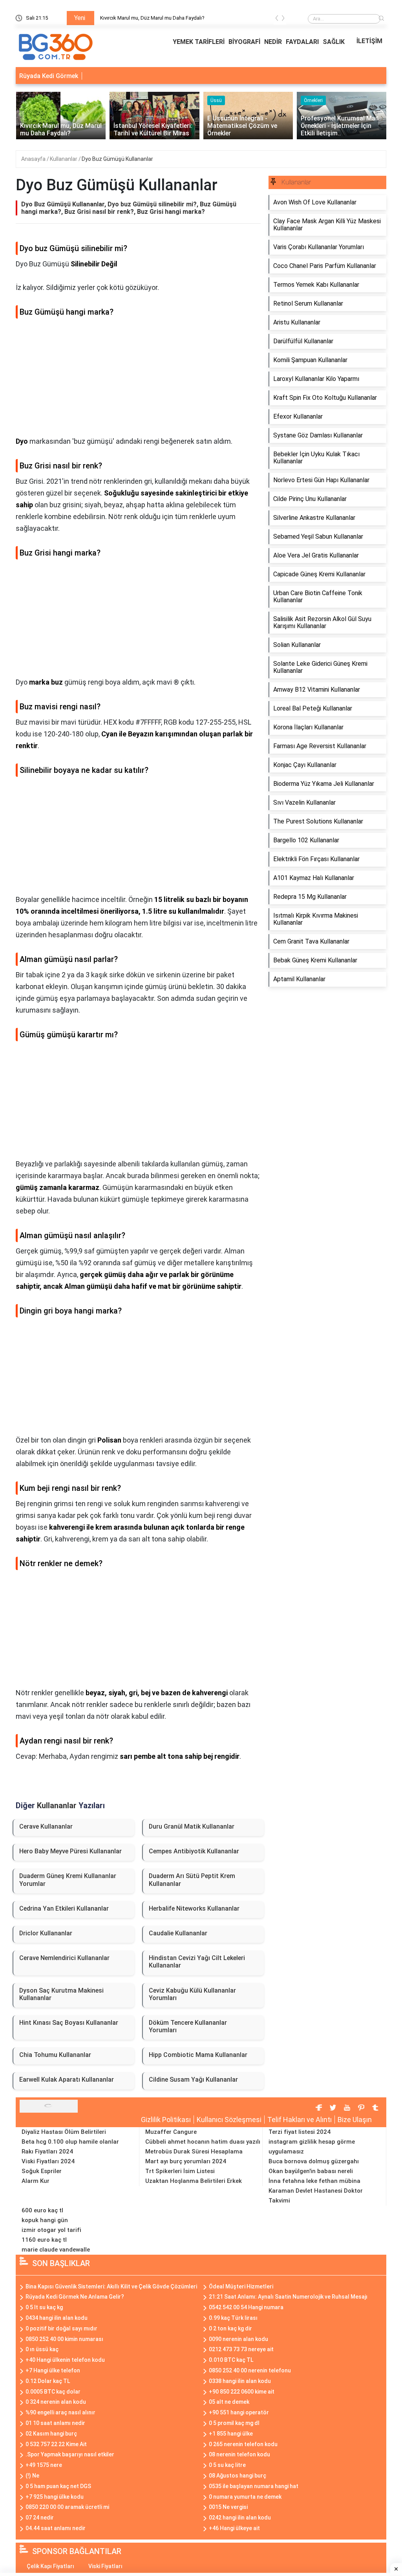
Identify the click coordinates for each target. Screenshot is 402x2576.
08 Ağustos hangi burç (238, 2476)
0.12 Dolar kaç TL (48, 2381)
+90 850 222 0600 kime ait (242, 2392)
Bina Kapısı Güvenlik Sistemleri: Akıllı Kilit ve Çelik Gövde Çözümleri (111, 2286)
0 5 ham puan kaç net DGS (58, 2486)
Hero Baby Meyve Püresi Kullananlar (70, 1851)
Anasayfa (34, 159)
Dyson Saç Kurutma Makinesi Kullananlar (61, 1994)
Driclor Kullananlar (46, 1933)
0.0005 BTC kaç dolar (53, 2392)
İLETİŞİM (369, 41)
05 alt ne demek (229, 2402)
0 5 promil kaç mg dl (234, 2423)
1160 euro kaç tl (44, 2240)
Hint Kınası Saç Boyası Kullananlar (69, 2023)
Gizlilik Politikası (166, 2120)
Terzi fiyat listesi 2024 (300, 2132)
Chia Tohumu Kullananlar (55, 2055)
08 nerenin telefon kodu (239, 2454)
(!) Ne (32, 2476)
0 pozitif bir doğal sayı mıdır (61, 2328)
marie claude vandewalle (56, 2250)
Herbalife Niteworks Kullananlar (194, 1908)
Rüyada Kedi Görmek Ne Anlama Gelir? (75, 2297)
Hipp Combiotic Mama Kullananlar (198, 2055)
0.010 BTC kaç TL (231, 2360)
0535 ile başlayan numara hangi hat (254, 2486)
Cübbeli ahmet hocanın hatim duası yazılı (203, 2142)
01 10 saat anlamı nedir (55, 2423)
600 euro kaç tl (42, 2210)
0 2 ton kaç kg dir (230, 2328)
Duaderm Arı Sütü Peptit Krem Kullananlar (192, 1880)
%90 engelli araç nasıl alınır (60, 2412)
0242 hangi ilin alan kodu (240, 2518)
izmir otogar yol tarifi (51, 2230)
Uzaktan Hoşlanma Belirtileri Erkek (194, 2181)
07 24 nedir (40, 2518)
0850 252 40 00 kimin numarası (64, 2339)
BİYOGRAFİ (244, 42)
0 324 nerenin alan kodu (56, 2402)
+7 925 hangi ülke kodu (55, 2497)
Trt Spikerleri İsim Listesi (180, 2171)
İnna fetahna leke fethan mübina (314, 2181)
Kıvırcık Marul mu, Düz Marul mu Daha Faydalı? (152, 18)
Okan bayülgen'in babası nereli (311, 2171)
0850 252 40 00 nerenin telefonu (250, 2370)
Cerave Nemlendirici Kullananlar (64, 1958)
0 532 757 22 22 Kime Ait (56, 2444)
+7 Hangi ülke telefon (53, 2370)
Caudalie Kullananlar (178, 1933)
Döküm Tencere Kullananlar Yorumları (188, 2026)
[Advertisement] (138, 381)
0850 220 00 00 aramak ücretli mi (67, 2507)
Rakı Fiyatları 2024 (47, 2152)
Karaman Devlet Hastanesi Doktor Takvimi (316, 2196)
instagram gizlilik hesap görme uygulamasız (312, 2147)
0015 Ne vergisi (228, 2507)
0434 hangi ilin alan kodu (57, 2318)
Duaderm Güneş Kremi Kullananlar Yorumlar (68, 1880)
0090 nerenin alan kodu (238, 2339)
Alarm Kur (36, 2181)
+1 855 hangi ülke (231, 2434)
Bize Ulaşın (355, 2120)
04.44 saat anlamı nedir (56, 2528)
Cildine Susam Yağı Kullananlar (193, 2080)
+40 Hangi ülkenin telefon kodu (65, 2360)
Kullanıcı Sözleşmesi (229, 2120)
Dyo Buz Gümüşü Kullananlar (117, 159)
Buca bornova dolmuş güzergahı (314, 2161)
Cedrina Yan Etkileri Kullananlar (64, 1908)
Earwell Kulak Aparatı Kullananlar (67, 2080)
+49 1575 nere (44, 2465)
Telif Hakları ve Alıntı (300, 2120)
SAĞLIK (334, 42)
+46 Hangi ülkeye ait (234, 2528)
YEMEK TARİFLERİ (199, 42)
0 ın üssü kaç (42, 2349)
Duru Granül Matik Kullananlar (192, 1826)
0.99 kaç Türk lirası (233, 2318)
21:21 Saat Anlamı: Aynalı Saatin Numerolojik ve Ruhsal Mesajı (288, 2297)
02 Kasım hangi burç (51, 2434)
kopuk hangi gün (45, 2220)
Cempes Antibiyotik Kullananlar (194, 1851)
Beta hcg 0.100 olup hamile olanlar (70, 2142)
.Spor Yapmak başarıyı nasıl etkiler (70, 2454)
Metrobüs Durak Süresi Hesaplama (194, 2152)
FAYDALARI (302, 42)
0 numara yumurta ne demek (245, 2497)
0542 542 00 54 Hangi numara (246, 2307)
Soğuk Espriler (42, 2171)
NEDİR (273, 42)
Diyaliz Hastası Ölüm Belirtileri (64, 2132)
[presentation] (277, 19)
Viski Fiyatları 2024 (48, 2161)
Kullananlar (64, 159)
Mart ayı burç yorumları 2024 (186, 2161)
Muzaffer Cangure (171, 2132)
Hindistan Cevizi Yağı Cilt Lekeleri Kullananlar (197, 1962)
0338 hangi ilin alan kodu (240, 2381)
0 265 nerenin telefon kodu (243, 2444)
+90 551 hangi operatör (239, 2412)
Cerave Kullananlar (46, 1826)
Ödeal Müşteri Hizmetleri (241, 2286)
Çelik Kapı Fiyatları (50, 2566)
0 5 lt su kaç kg (44, 2307)
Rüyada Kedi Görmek (49, 76)
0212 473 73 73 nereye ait (241, 2349)
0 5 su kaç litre (227, 2465)
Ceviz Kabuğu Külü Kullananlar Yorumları (192, 1994)
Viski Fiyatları (105, 2566)
